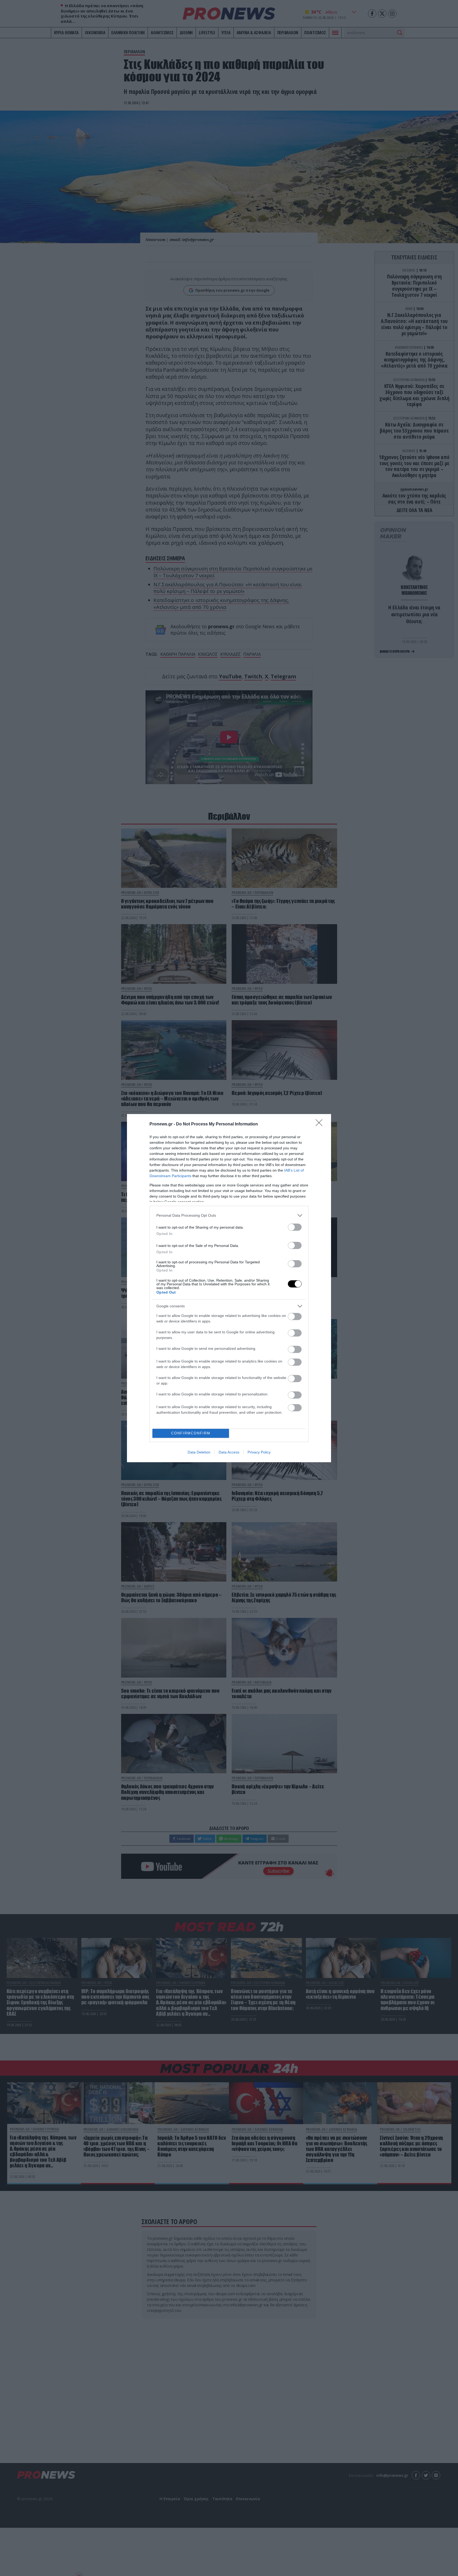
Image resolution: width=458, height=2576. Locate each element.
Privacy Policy (259, 1452)
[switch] (295, 1227)
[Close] (321, 1124)
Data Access (229, 1452)
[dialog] (229, 1288)
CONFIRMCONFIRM (191, 1433)
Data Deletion (199, 1452)
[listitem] (229, 1215)
